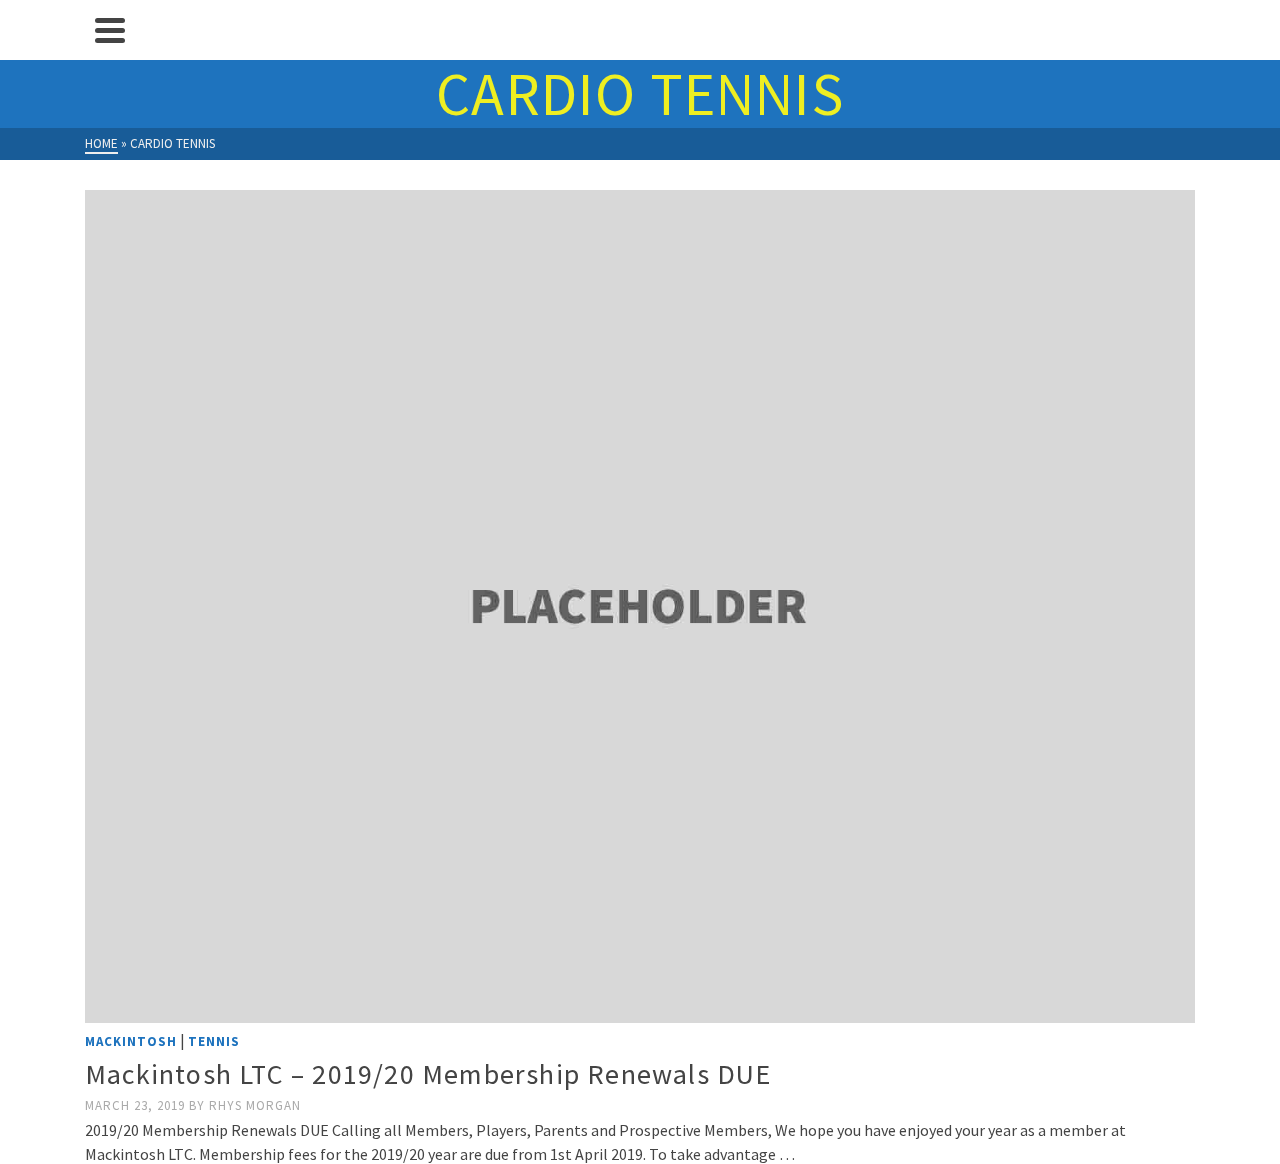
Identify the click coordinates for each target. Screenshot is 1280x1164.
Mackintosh (131, 1041)
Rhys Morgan (255, 1105)
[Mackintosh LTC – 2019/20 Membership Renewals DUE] (640, 606)
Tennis (214, 1041)
